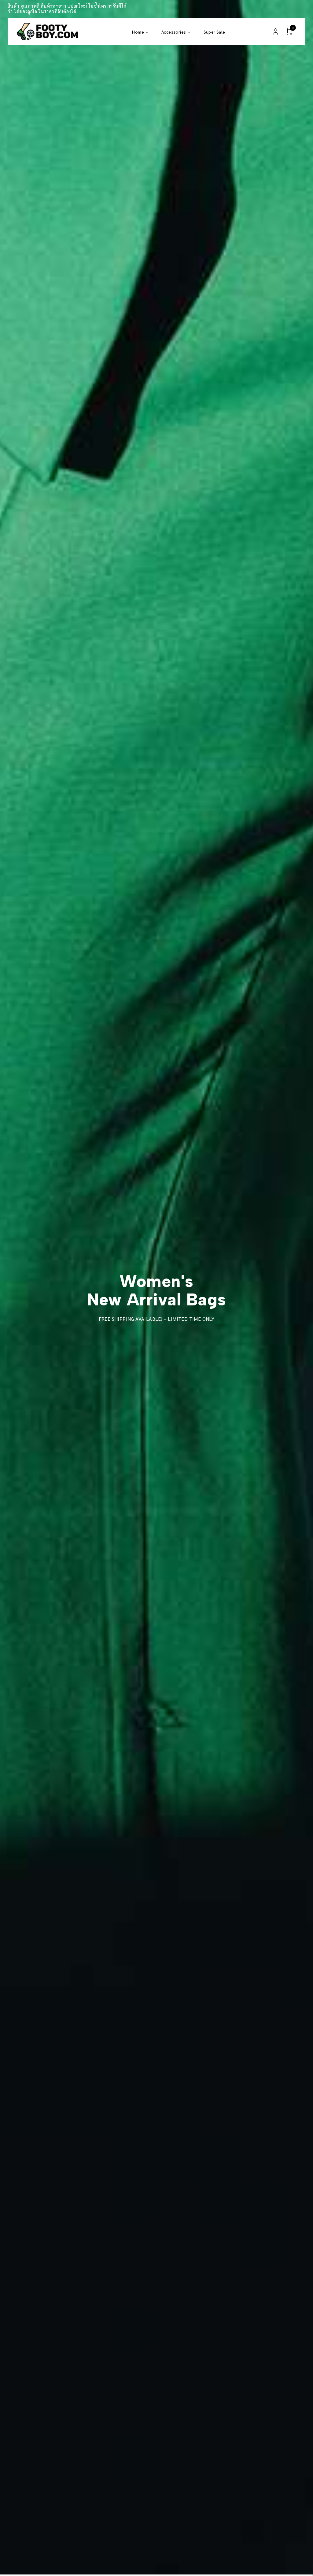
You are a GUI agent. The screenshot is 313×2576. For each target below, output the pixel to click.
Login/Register (276, 32)
